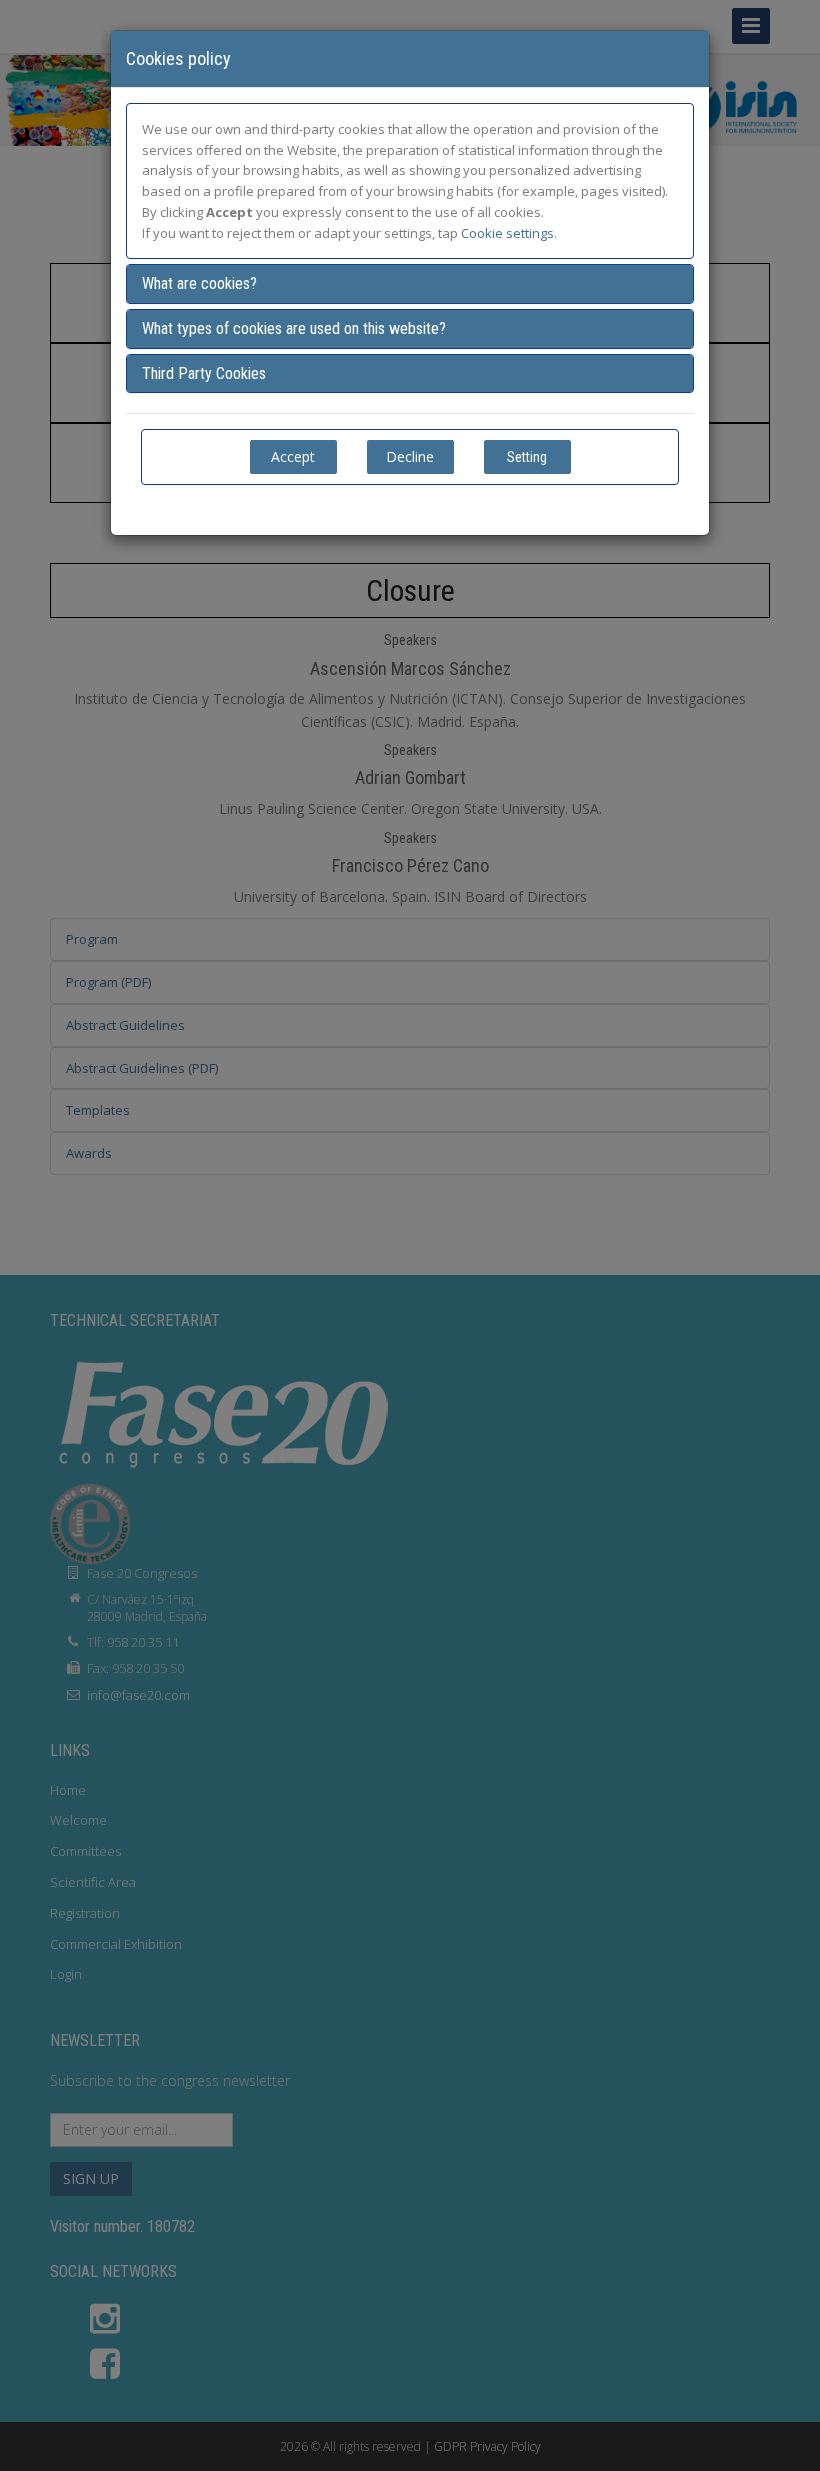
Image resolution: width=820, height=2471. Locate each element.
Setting (527, 457)
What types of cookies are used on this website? (294, 328)
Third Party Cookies (204, 373)
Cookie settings (507, 233)
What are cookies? (199, 283)
